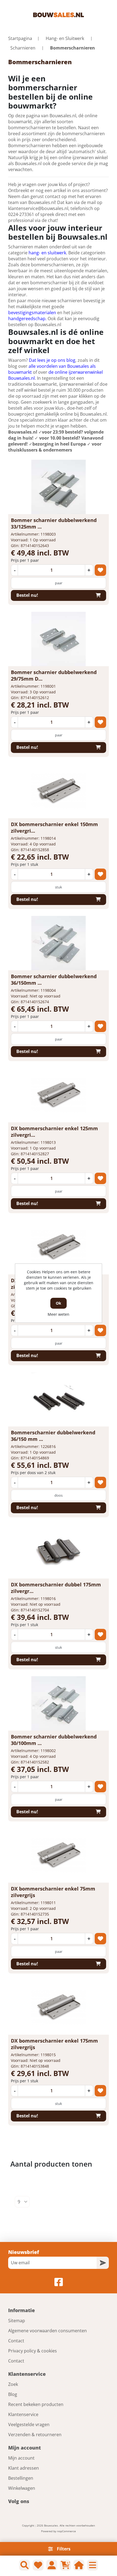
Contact (16, 2341)
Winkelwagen (22, 2488)
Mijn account (21, 2458)
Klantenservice (23, 2414)
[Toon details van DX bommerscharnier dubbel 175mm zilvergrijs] (59, 1551)
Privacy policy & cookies (33, 2351)
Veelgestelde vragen (29, 2424)
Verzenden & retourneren (35, 2435)
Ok (59, 1303)
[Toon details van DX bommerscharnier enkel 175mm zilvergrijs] (59, 2007)
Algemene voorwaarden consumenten (47, 2331)
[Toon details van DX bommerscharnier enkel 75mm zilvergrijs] (59, 1855)
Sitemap (17, 2321)
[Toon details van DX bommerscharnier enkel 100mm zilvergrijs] (59, 1247)
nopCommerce (67, 2531)
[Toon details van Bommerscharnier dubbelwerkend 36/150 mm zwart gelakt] (59, 1399)
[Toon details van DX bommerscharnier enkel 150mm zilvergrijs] (59, 791)
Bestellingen (21, 2478)
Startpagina (20, 38)
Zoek (13, 2384)
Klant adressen (24, 2468)
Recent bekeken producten (36, 2404)
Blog (13, 2394)
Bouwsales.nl (23, 432)
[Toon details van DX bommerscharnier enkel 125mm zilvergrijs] (59, 1095)
